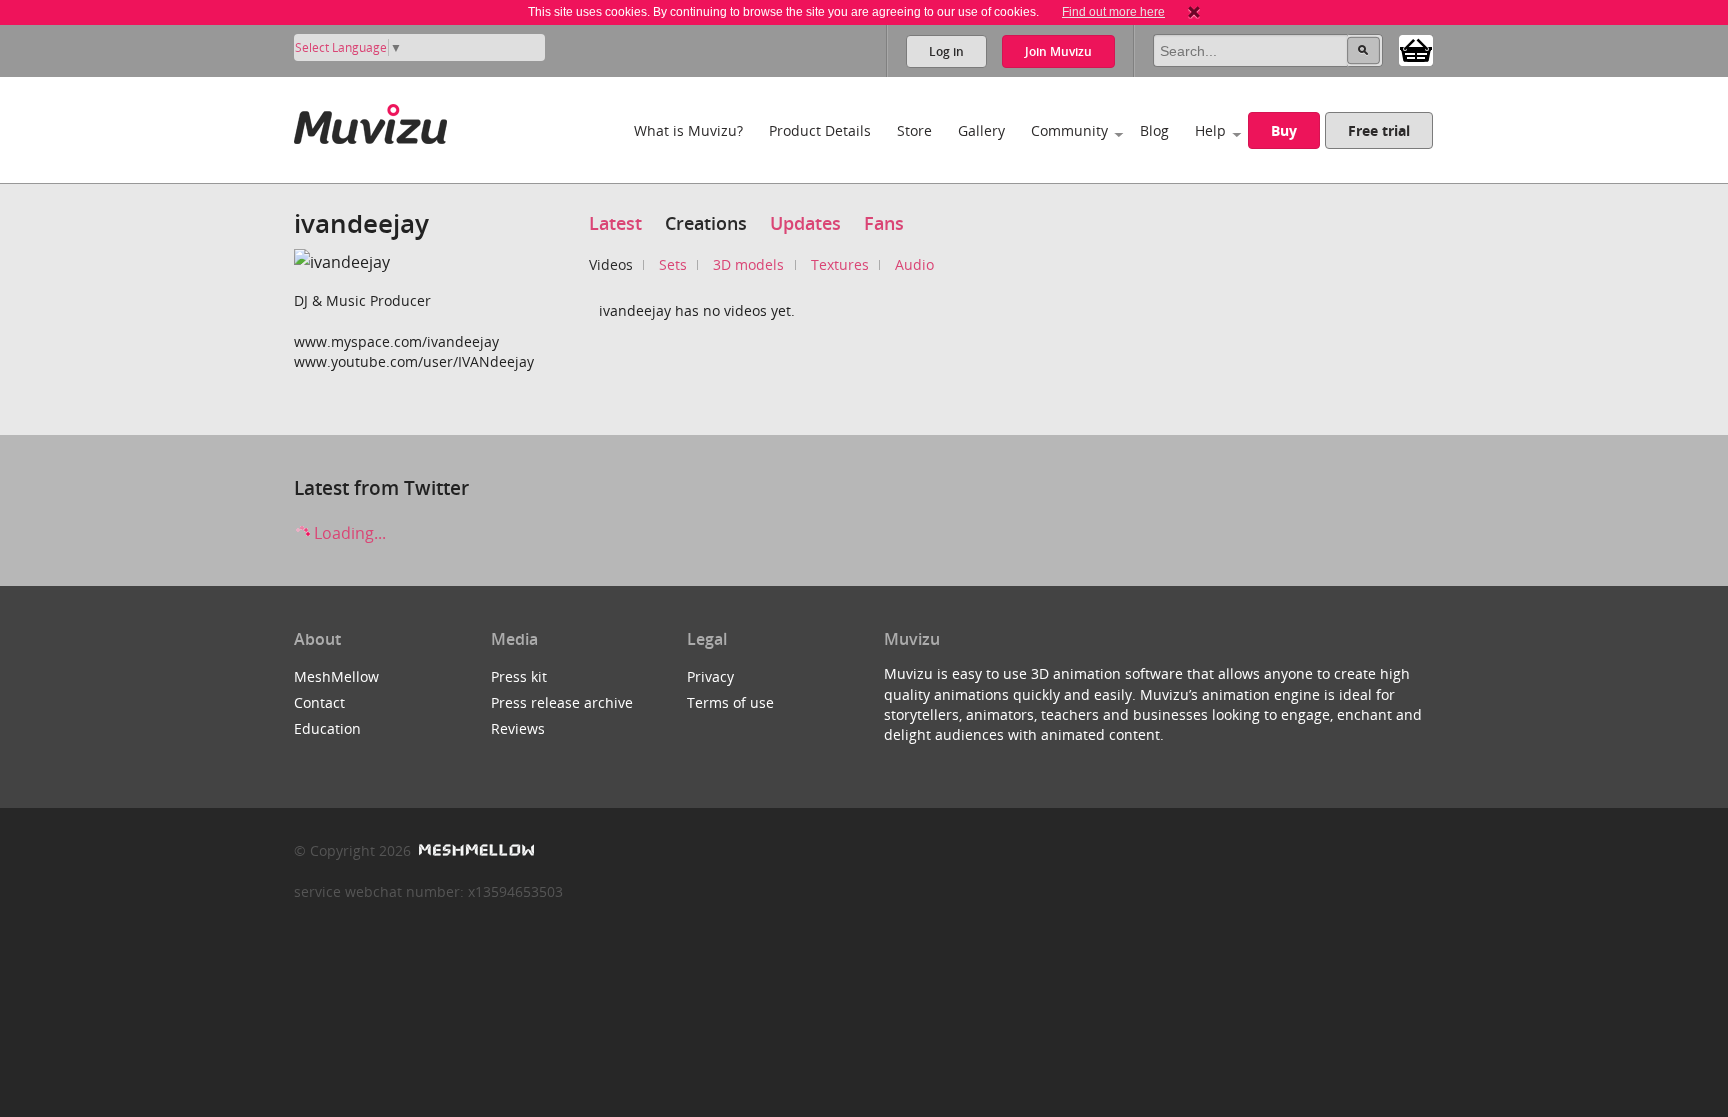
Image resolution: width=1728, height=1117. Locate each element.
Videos (611, 264)
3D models (748, 264)
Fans (884, 223)
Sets (673, 264)
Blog (1154, 130)
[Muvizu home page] (370, 120)
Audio (914, 264)
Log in (946, 51)
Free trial (1379, 130)
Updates (805, 223)
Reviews (518, 728)
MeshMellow (336, 676)
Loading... (348, 533)
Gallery (981, 130)
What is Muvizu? (688, 130)
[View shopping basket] (1416, 49)
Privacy (710, 676)
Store (914, 130)
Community (1069, 130)
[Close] (1194, 12)
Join (1058, 51)
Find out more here (1113, 12)
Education (327, 728)
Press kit (519, 676)
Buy (1284, 130)
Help (1210, 130)
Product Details (820, 130)
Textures (840, 264)
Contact (319, 702)
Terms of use (730, 702)
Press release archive (562, 702)
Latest (615, 223)
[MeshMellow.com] (474, 850)
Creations (706, 223)
